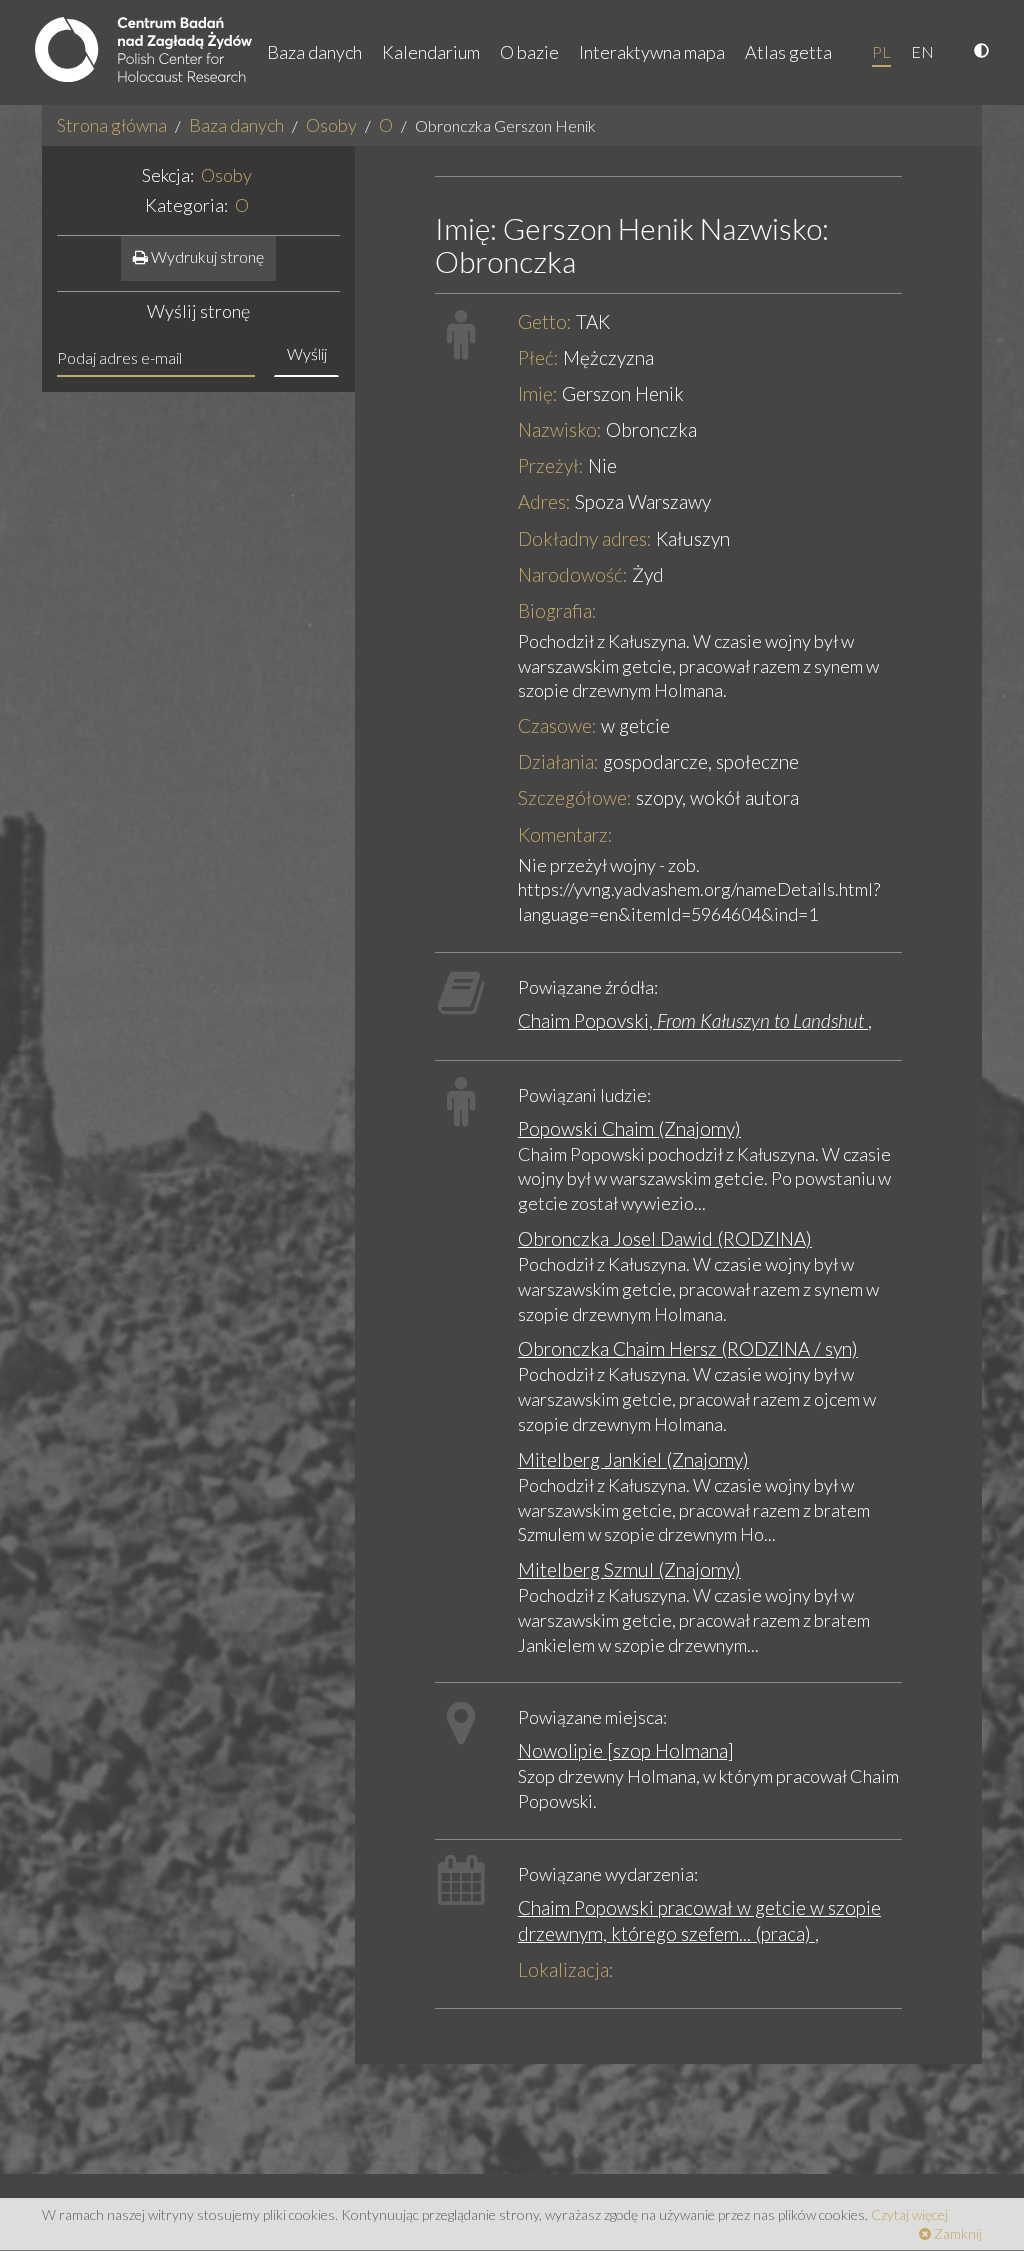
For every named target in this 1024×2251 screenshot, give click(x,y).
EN (922, 51)
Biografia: (557, 610)
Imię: (538, 393)
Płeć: (538, 357)
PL (881, 51)
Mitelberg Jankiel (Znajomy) (633, 1459)
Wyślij (307, 353)
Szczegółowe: (575, 797)
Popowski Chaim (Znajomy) (629, 1128)
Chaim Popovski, (691, 1020)
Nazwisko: (560, 429)
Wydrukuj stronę (206, 256)
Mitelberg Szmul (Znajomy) (629, 1569)
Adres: (544, 501)
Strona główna (112, 125)
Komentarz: (565, 834)
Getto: (545, 321)
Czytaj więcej (909, 2214)
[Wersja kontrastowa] (984, 52)
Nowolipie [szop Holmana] (626, 1750)
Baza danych (314, 52)
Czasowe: (557, 725)
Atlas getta (788, 52)
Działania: (558, 761)
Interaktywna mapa (652, 52)
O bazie (529, 52)
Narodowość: (573, 574)
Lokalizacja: (566, 1969)
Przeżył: (551, 465)
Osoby (331, 125)
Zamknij (956, 2233)
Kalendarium (431, 52)
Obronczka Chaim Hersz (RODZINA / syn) (688, 1348)
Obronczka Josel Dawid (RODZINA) (665, 1238)
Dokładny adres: (585, 538)
